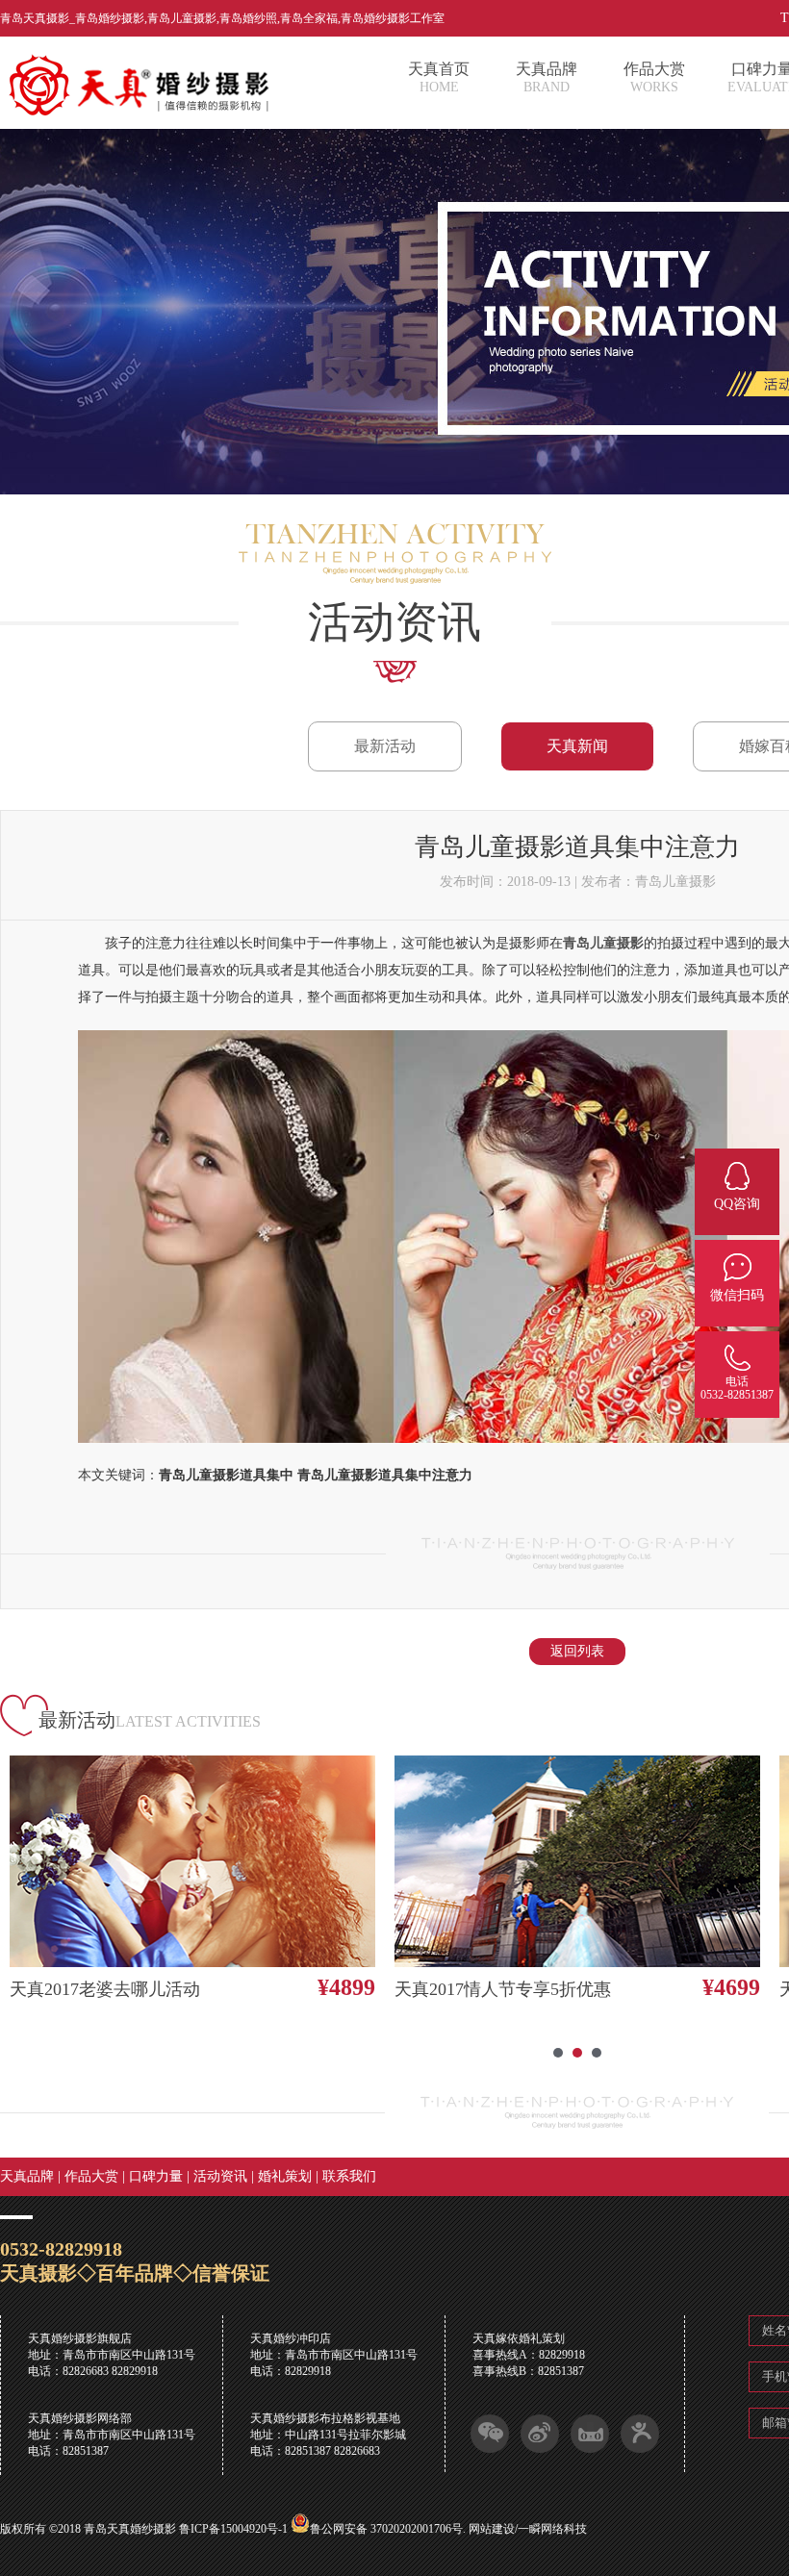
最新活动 (385, 746)
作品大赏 (91, 2176)
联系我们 (349, 2176)
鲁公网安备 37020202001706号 (386, 2529)
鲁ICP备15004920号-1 (233, 2529)
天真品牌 (27, 2176)
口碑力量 (156, 2176)
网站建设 (492, 2529)
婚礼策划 (285, 2176)
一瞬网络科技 (552, 2529)
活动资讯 (220, 2176)
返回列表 (577, 1651)
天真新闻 (577, 746)
